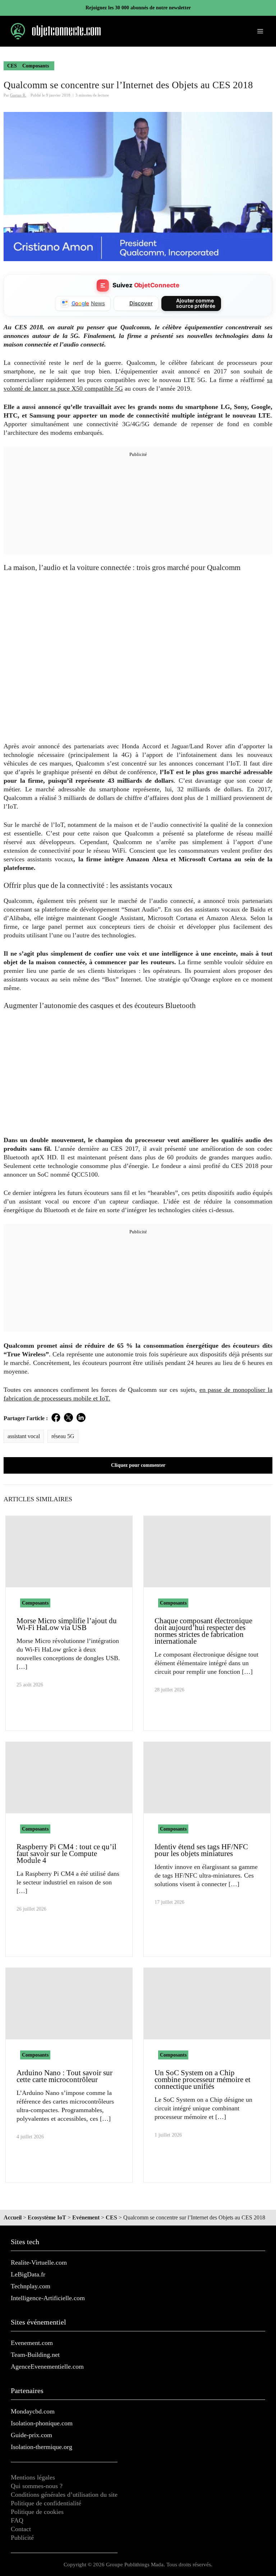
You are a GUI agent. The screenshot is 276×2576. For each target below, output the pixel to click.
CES (12, 66)
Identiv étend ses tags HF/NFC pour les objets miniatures (201, 1850)
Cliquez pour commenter (138, 1465)
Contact (21, 2529)
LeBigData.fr (28, 2274)
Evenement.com (32, 2343)
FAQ (17, 2520)
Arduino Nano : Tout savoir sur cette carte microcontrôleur (65, 2076)
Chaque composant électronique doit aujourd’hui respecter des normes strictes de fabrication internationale (203, 1631)
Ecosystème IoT (47, 2217)
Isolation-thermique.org (42, 2447)
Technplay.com (31, 2286)
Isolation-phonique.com (42, 2423)
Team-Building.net (35, 2355)
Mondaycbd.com (33, 2411)
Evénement (86, 2217)
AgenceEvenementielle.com (47, 2367)
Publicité (22, 2538)
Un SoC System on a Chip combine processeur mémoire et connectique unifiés (203, 2080)
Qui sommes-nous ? (37, 2486)
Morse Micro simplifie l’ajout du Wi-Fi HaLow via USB (67, 1624)
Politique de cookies (37, 2512)
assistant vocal (24, 1436)
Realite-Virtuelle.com (39, 2262)
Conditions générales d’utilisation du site (64, 2495)
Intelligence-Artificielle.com (48, 2298)
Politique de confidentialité (46, 2503)
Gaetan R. (18, 95)
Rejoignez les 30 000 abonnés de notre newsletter (138, 8)
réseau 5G (63, 1436)
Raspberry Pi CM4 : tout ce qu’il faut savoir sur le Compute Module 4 (66, 1854)
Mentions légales (33, 2477)
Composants (36, 66)
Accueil (13, 2217)
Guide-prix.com (31, 2435)
